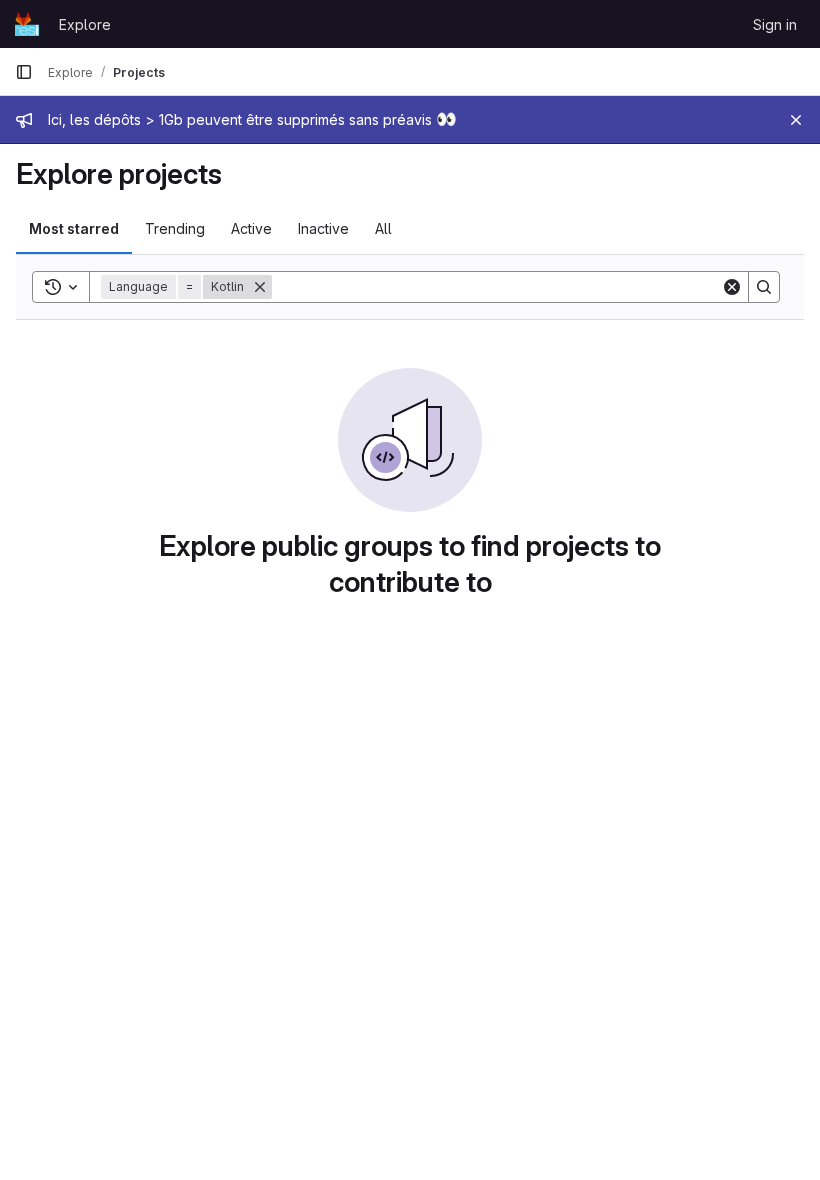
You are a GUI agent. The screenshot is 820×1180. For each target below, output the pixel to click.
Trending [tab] (175, 228)
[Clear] (732, 287)
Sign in (775, 24)
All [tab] (383, 228)
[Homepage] (27, 24)
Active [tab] (251, 228)
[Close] (796, 120)
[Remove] (260, 287)
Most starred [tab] (74, 228)
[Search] (764, 287)
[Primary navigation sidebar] (24, 72)
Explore (85, 24)
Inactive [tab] (323, 228)
